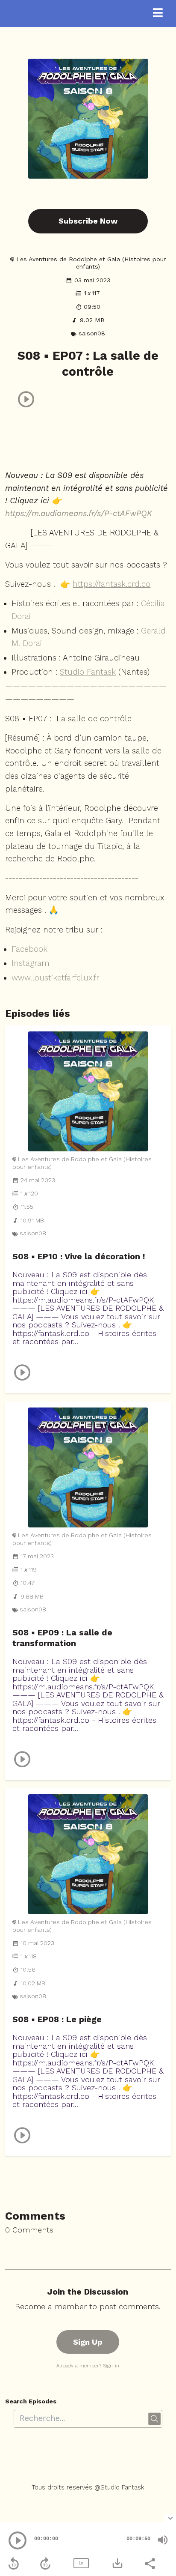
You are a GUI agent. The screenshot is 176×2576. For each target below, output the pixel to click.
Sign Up (88, 2342)
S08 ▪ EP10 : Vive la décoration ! (79, 1257)
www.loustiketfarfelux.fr (55, 978)
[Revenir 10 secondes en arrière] (14, 2564)
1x (81, 2563)
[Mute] (163, 2540)
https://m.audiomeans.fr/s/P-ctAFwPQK (79, 514)
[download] (117, 2563)
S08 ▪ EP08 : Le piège (57, 2019)
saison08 (92, 333)
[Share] (150, 2563)
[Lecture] (18, 2540)
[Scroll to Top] (159, 2498)
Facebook (29, 949)
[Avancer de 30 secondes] (45, 2564)
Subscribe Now (88, 221)
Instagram (31, 963)
